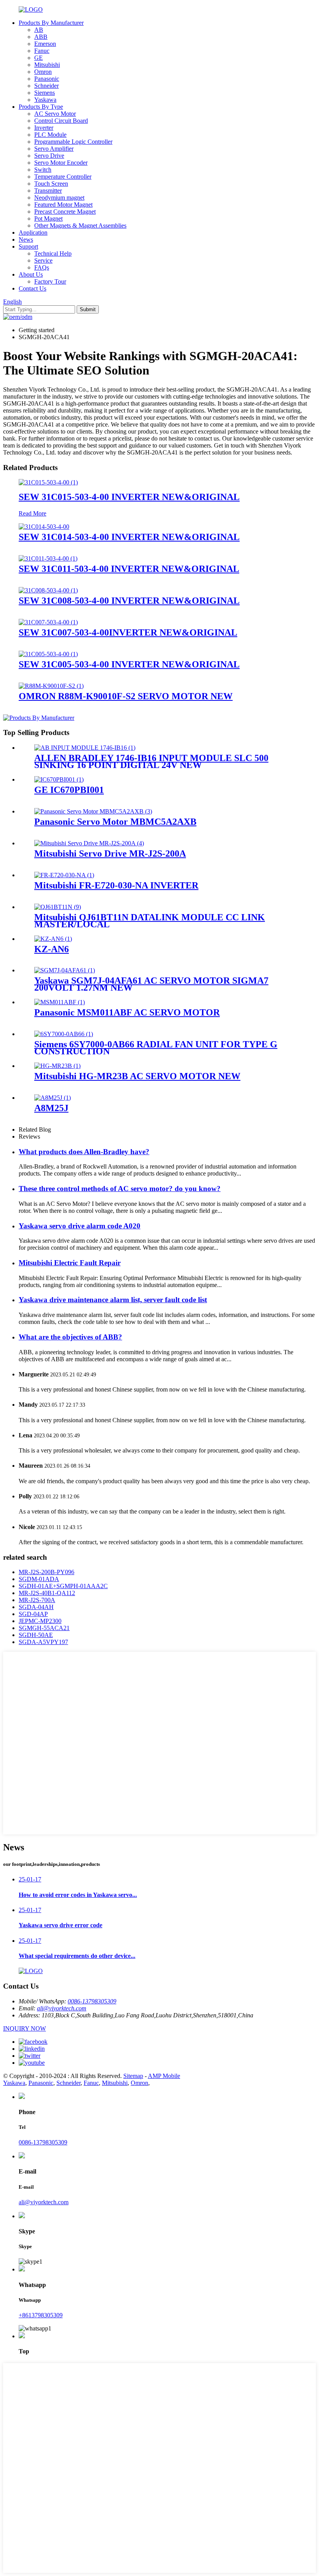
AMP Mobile (164, 2076)
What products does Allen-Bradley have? (84, 1152)
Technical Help (53, 253)
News (26, 239)
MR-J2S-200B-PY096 (46, 1572)
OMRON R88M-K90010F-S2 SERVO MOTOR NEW (126, 696)
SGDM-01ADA (39, 1579)
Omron (43, 72)
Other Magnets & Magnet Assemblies (80, 226)
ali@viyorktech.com (62, 2008)
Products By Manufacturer (51, 23)
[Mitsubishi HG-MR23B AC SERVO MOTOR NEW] (57, 1066)
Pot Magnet (48, 219)
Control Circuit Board (61, 121)
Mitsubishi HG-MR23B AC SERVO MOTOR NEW (137, 1076)
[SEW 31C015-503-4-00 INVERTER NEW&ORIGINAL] (48, 482)
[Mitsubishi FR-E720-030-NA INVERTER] (64, 875)
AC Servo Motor (55, 114)
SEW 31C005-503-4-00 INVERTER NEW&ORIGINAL (129, 664)
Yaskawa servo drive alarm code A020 (80, 1226)
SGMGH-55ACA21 (44, 1628)
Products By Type (41, 107)
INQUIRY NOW (25, 2028)
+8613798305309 (41, 2315)
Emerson (45, 44)
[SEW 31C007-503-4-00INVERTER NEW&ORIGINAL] (48, 622)
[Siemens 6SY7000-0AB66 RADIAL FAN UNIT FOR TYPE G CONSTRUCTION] (64, 1034)
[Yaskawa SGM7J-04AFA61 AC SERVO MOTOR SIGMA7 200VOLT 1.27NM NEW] (65, 970)
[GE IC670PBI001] (59, 779)
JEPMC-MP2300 (40, 1621)
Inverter (44, 128)
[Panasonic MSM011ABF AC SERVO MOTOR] (60, 1002)
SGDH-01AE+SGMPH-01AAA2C (63, 1586)
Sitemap (133, 2076)
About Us (31, 274)
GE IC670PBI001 (69, 790)
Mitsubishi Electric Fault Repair (70, 1263)
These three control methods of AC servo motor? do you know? (120, 1189)
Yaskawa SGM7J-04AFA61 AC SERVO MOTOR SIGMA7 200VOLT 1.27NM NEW (151, 984)
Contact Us (32, 288)
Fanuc (42, 51)
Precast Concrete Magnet (65, 212)
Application (33, 233)
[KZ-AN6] (53, 939)
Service (43, 260)
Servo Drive (49, 156)
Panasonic (47, 79)
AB (39, 30)
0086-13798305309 (92, 2001)
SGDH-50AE (36, 1635)
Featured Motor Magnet (63, 205)
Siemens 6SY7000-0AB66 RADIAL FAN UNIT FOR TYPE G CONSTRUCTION (156, 1048)
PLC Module (50, 135)
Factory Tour (50, 281)
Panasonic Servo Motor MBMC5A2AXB (115, 822)
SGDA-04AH (36, 1607)
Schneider (46, 86)
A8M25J (51, 1108)
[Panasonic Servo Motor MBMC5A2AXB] (93, 811)
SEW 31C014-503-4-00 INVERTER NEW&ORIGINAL (129, 537)
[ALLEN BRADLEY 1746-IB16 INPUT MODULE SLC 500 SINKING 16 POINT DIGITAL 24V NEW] (85, 748)
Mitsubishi (47, 65)
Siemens (45, 93)
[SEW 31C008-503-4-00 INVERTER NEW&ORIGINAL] (48, 590)
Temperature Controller (63, 177)
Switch (43, 170)
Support (28, 246)
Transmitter (48, 191)
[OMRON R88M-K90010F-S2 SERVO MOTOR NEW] (51, 686)
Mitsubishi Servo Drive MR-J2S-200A (110, 853)
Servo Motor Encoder (61, 163)
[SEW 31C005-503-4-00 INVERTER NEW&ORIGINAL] (48, 654)
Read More (32, 513)
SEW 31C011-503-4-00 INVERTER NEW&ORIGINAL (129, 569)
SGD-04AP (33, 1614)
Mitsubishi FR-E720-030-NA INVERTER (116, 885)
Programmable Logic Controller (73, 142)
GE (39, 58)
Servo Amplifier (54, 149)
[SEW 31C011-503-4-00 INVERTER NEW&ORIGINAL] (48, 558)
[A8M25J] (53, 1098)
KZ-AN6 (52, 949)
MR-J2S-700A (37, 1600)
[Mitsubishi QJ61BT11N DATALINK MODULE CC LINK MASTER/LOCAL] (58, 907)
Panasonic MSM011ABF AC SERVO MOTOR (127, 1012)
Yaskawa (45, 100)
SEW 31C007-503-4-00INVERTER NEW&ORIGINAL (128, 632)
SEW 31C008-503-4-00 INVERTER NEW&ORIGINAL (129, 601)
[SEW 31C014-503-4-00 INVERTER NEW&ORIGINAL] (44, 527)
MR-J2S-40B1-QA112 (47, 1593)
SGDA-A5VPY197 (43, 1642)
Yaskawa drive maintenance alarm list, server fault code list (113, 1300)
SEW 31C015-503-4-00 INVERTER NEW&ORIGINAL (129, 497)
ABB (41, 37)
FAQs (42, 267)
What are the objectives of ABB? (70, 1337)
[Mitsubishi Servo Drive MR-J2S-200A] (89, 843)
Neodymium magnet (59, 198)
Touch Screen (51, 184)
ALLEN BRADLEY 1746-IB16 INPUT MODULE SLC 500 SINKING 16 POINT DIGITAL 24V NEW (151, 761)
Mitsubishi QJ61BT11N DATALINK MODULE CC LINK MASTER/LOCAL (150, 921)
